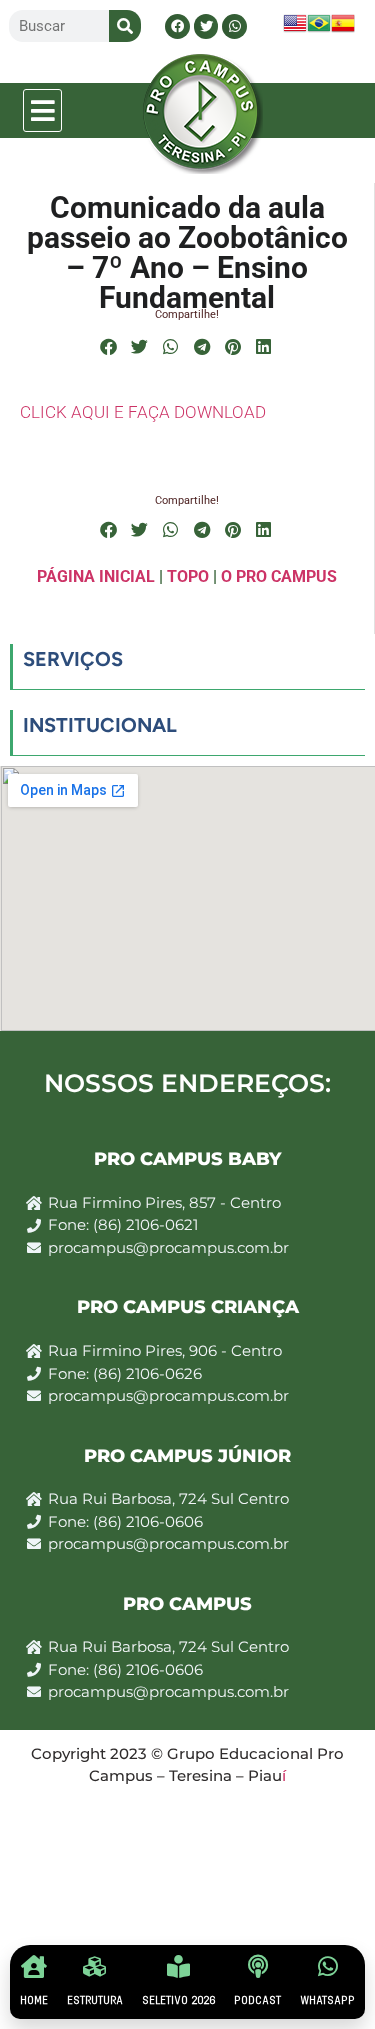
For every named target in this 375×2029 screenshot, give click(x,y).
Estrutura (95, 2000)
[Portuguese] (319, 29)
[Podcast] (257, 1966)
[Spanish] (343, 29)
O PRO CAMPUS (279, 576)
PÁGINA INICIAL (96, 576)
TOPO (188, 576)
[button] (43, 110)
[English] (295, 29)
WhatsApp (327, 2000)
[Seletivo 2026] (178, 1966)
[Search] (125, 26)
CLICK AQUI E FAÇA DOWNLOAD (143, 412)
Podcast (257, 2000)
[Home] (33, 1966)
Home (34, 2000)
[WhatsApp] (327, 1966)
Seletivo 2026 (178, 2000)
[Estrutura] (94, 1966)
